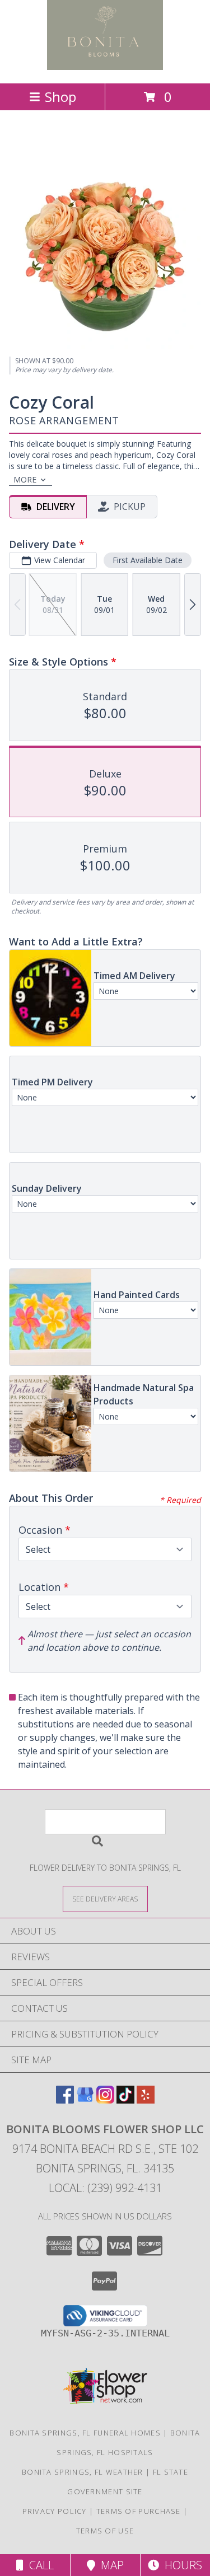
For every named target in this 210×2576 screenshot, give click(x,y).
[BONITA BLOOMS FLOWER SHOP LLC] (105, 67)
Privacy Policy (55, 2511)
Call (39, 2565)
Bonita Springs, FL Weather (83, 2472)
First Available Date (148, 560)
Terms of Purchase (139, 2511)
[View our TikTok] (125, 2100)
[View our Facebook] (65, 2100)
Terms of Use (105, 2531)
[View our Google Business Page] (85, 2100)
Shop (60, 97)
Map (109, 2565)
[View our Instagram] (105, 2100)
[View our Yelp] (146, 2100)
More (25, 479)
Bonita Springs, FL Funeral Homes (85, 2433)
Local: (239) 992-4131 (105, 2188)
